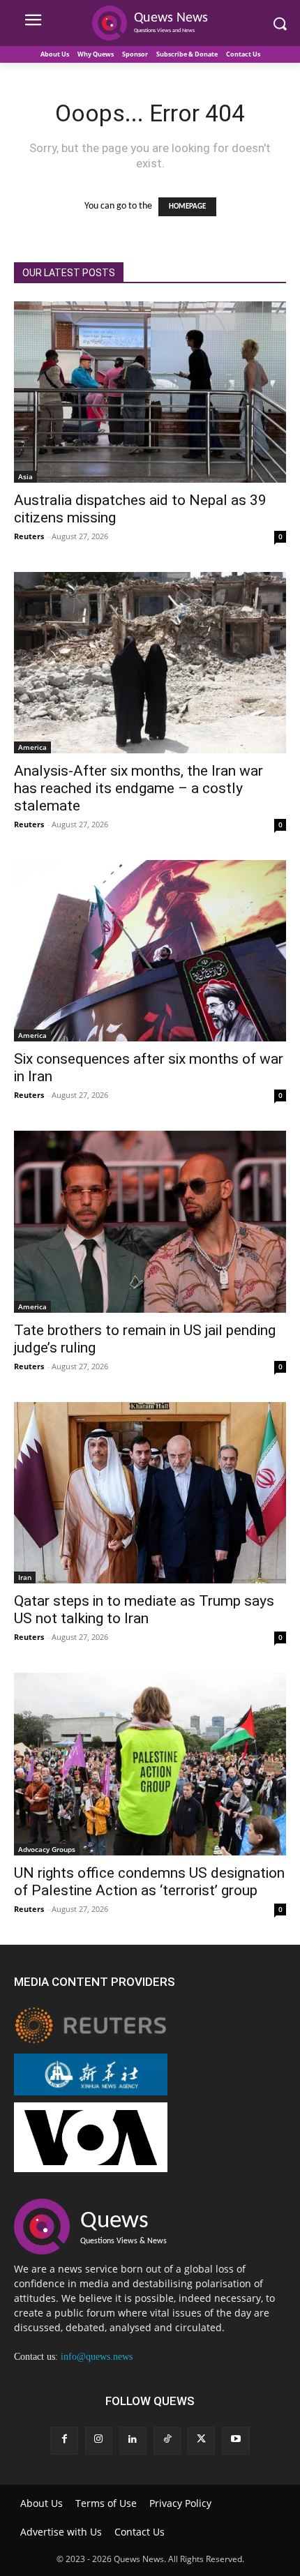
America (32, 747)
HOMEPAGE (187, 207)
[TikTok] (167, 2440)
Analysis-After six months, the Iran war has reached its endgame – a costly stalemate (138, 788)
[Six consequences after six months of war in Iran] (150, 951)
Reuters (29, 536)
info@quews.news (97, 2357)
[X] (201, 2440)
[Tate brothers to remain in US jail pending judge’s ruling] (150, 1222)
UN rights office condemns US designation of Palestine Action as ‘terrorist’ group (149, 1882)
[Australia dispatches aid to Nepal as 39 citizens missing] (150, 392)
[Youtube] (235, 2440)
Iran (25, 1577)
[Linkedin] (133, 2440)
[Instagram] (99, 2440)
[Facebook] (64, 2440)
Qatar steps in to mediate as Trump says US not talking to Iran (144, 1610)
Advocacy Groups (47, 1849)
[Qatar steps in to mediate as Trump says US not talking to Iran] (150, 1493)
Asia (25, 476)
